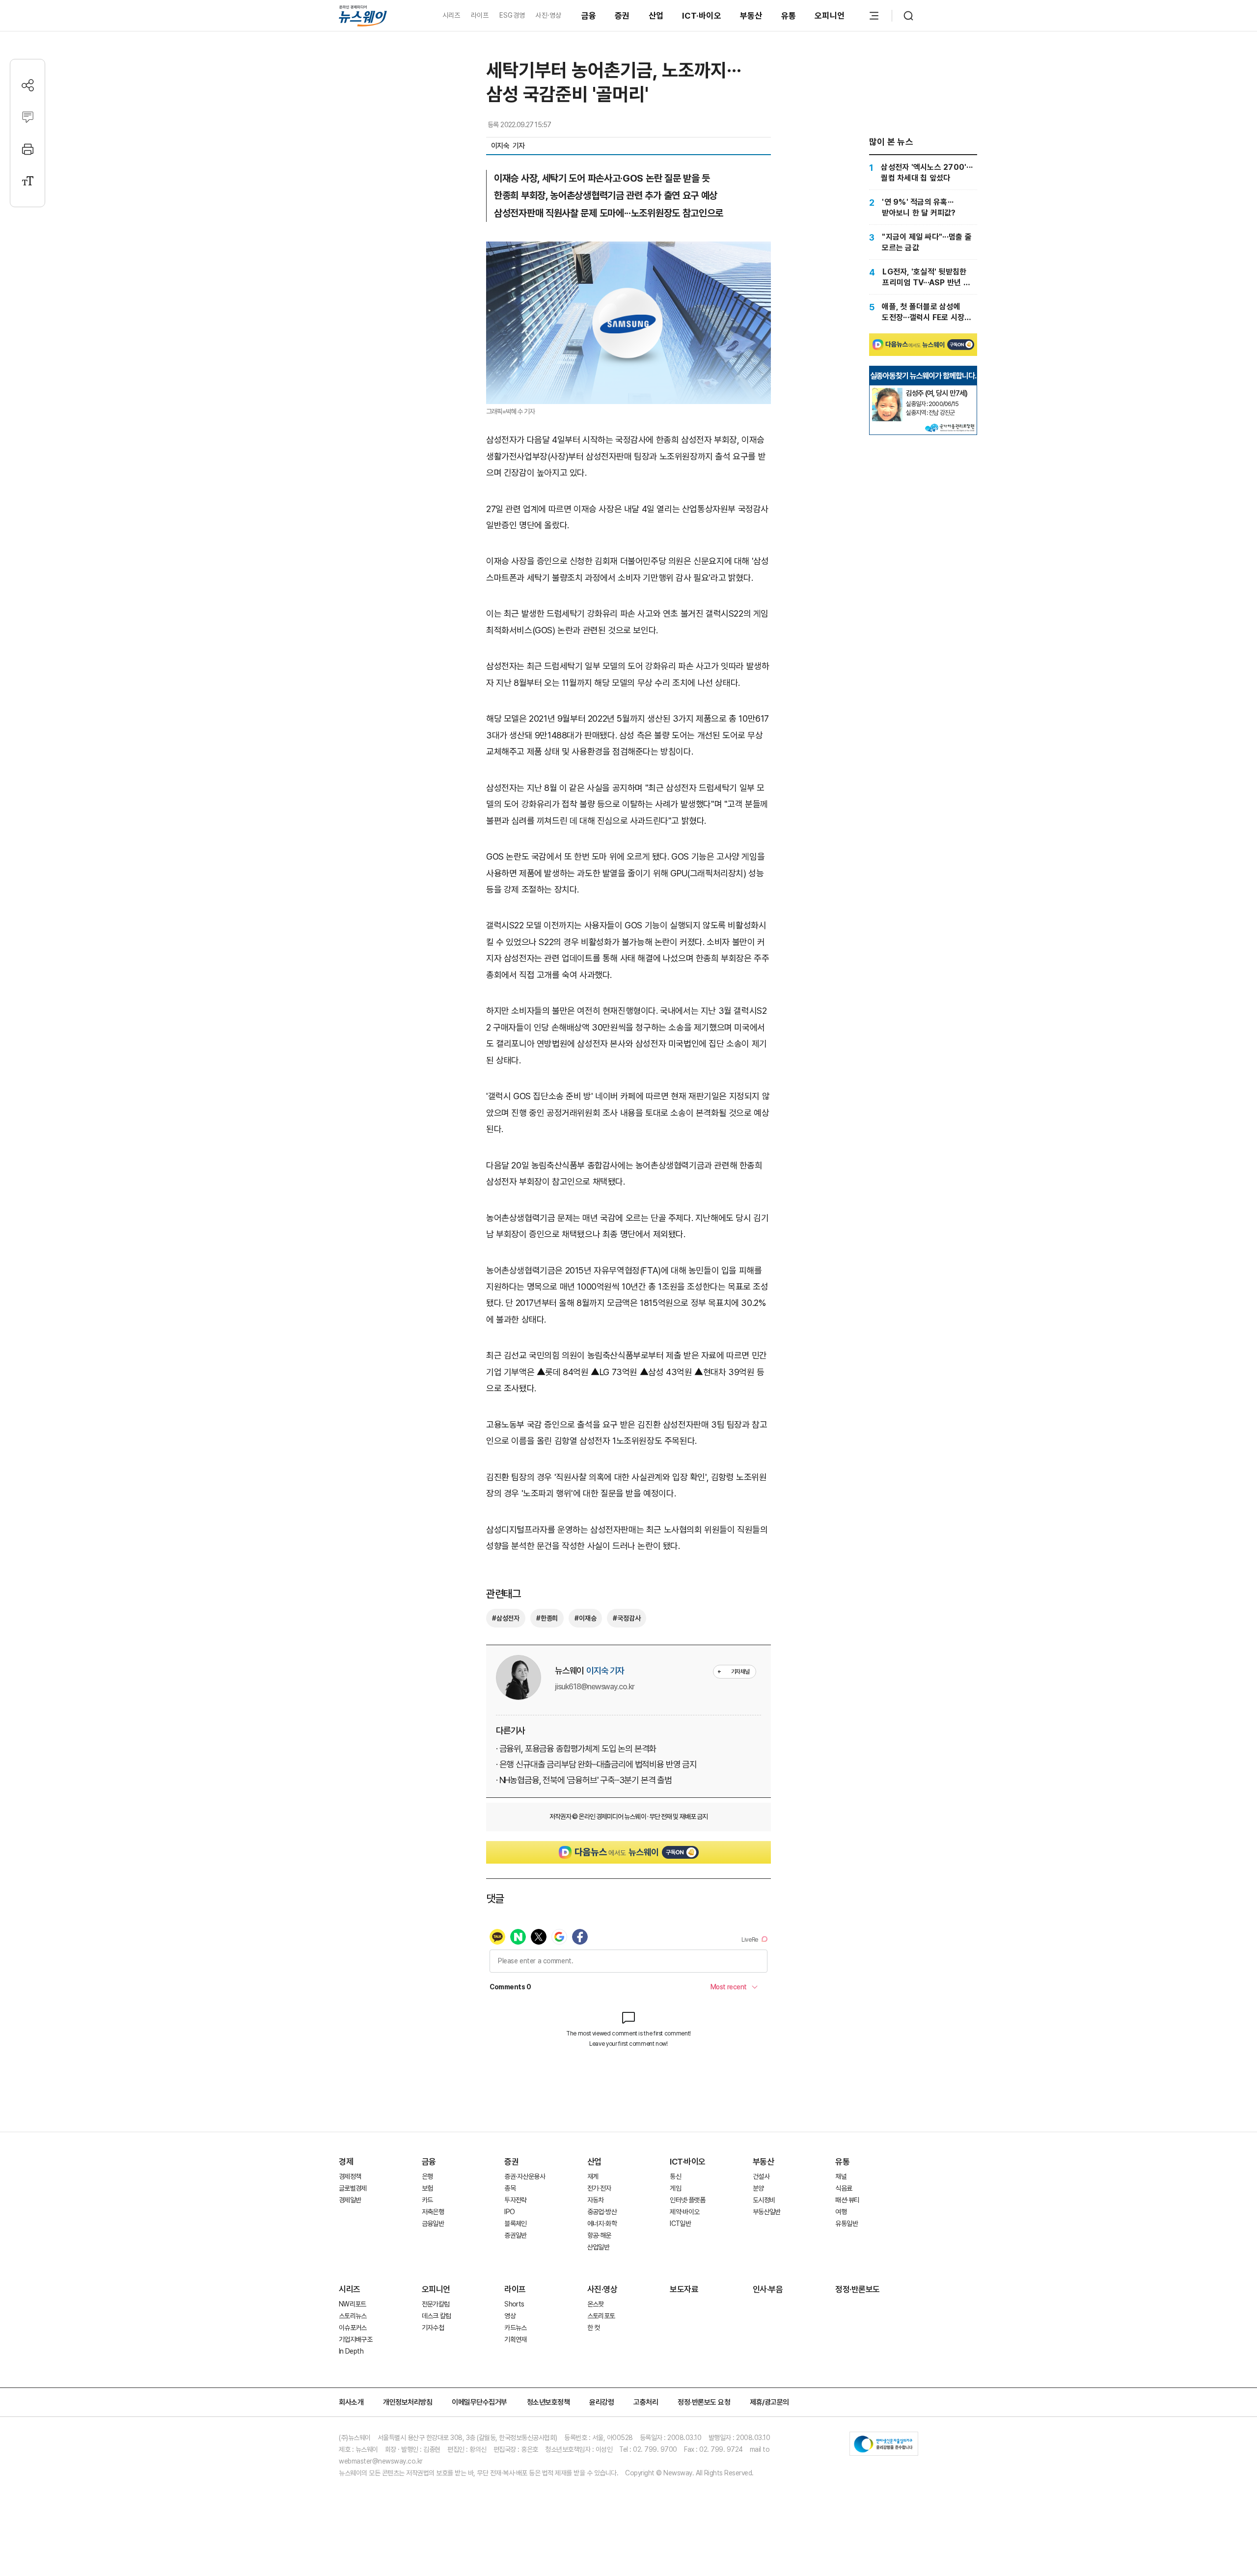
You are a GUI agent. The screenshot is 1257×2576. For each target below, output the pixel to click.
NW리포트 (353, 2304)
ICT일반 (680, 2223)
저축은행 (433, 2212)
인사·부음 (768, 2289)
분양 (758, 2188)
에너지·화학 (602, 2223)
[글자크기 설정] (28, 181)
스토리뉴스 (353, 2316)
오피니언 (830, 16)
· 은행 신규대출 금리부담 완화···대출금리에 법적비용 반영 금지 (596, 1764)
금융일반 (433, 2223)
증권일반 (515, 2235)
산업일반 (598, 2247)
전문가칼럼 (436, 2304)
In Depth (351, 2351)
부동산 (751, 16)
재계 (593, 2176)
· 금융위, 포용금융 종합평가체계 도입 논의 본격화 (576, 1749)
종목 (510, 2188)
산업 (656, 16)
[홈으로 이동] (363, 15)
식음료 (844, 2188)
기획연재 (515, 2339)
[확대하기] (628, 250)
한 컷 (594, 2328)
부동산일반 (767, 2212)
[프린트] (28, 149)
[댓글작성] (28, 117)
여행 (841, 2212)
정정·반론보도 (858, 2289)
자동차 (596, 2200)
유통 (789, 16)
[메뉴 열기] (874, 16)
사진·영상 (548, 15)
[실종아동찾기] (887, 392)
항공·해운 (599, 2235)
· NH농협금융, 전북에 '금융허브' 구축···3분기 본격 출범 (584, 1780)
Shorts (514, 2304)
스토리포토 (601, 2316)
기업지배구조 (355, 2339)
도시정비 (764, 2200)
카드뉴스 (515, 2328)
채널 (841, 2176)
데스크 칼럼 (437, 2316)
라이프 (480, 15)
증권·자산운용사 (525, 2176)
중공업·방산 (602, 2212)
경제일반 (350, 2200)
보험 (427, 2188)
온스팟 (596, 2304)
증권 (622, 16)
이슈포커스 (353, 2328)
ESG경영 (512, 15)
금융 (589, 16)
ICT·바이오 (702, 16)
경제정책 (350, 2176)
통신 (675, 2176)
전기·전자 (599, 2188)
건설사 (761, 2176)
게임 (675, 2188)
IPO (509, 2212)
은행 (427, 2176)
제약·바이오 (684, 2212)
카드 (427, 2200)
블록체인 (515, 2223)
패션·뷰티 (847, 2200)
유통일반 (846, 2223)
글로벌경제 (353, 2188)
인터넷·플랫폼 (687, 2200)
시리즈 (451, 15)
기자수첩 (433, 2328)
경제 (346, 2162)
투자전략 (515, 2200)
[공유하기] (28, 85)
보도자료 (684, 2289)
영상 (510, 2316)
